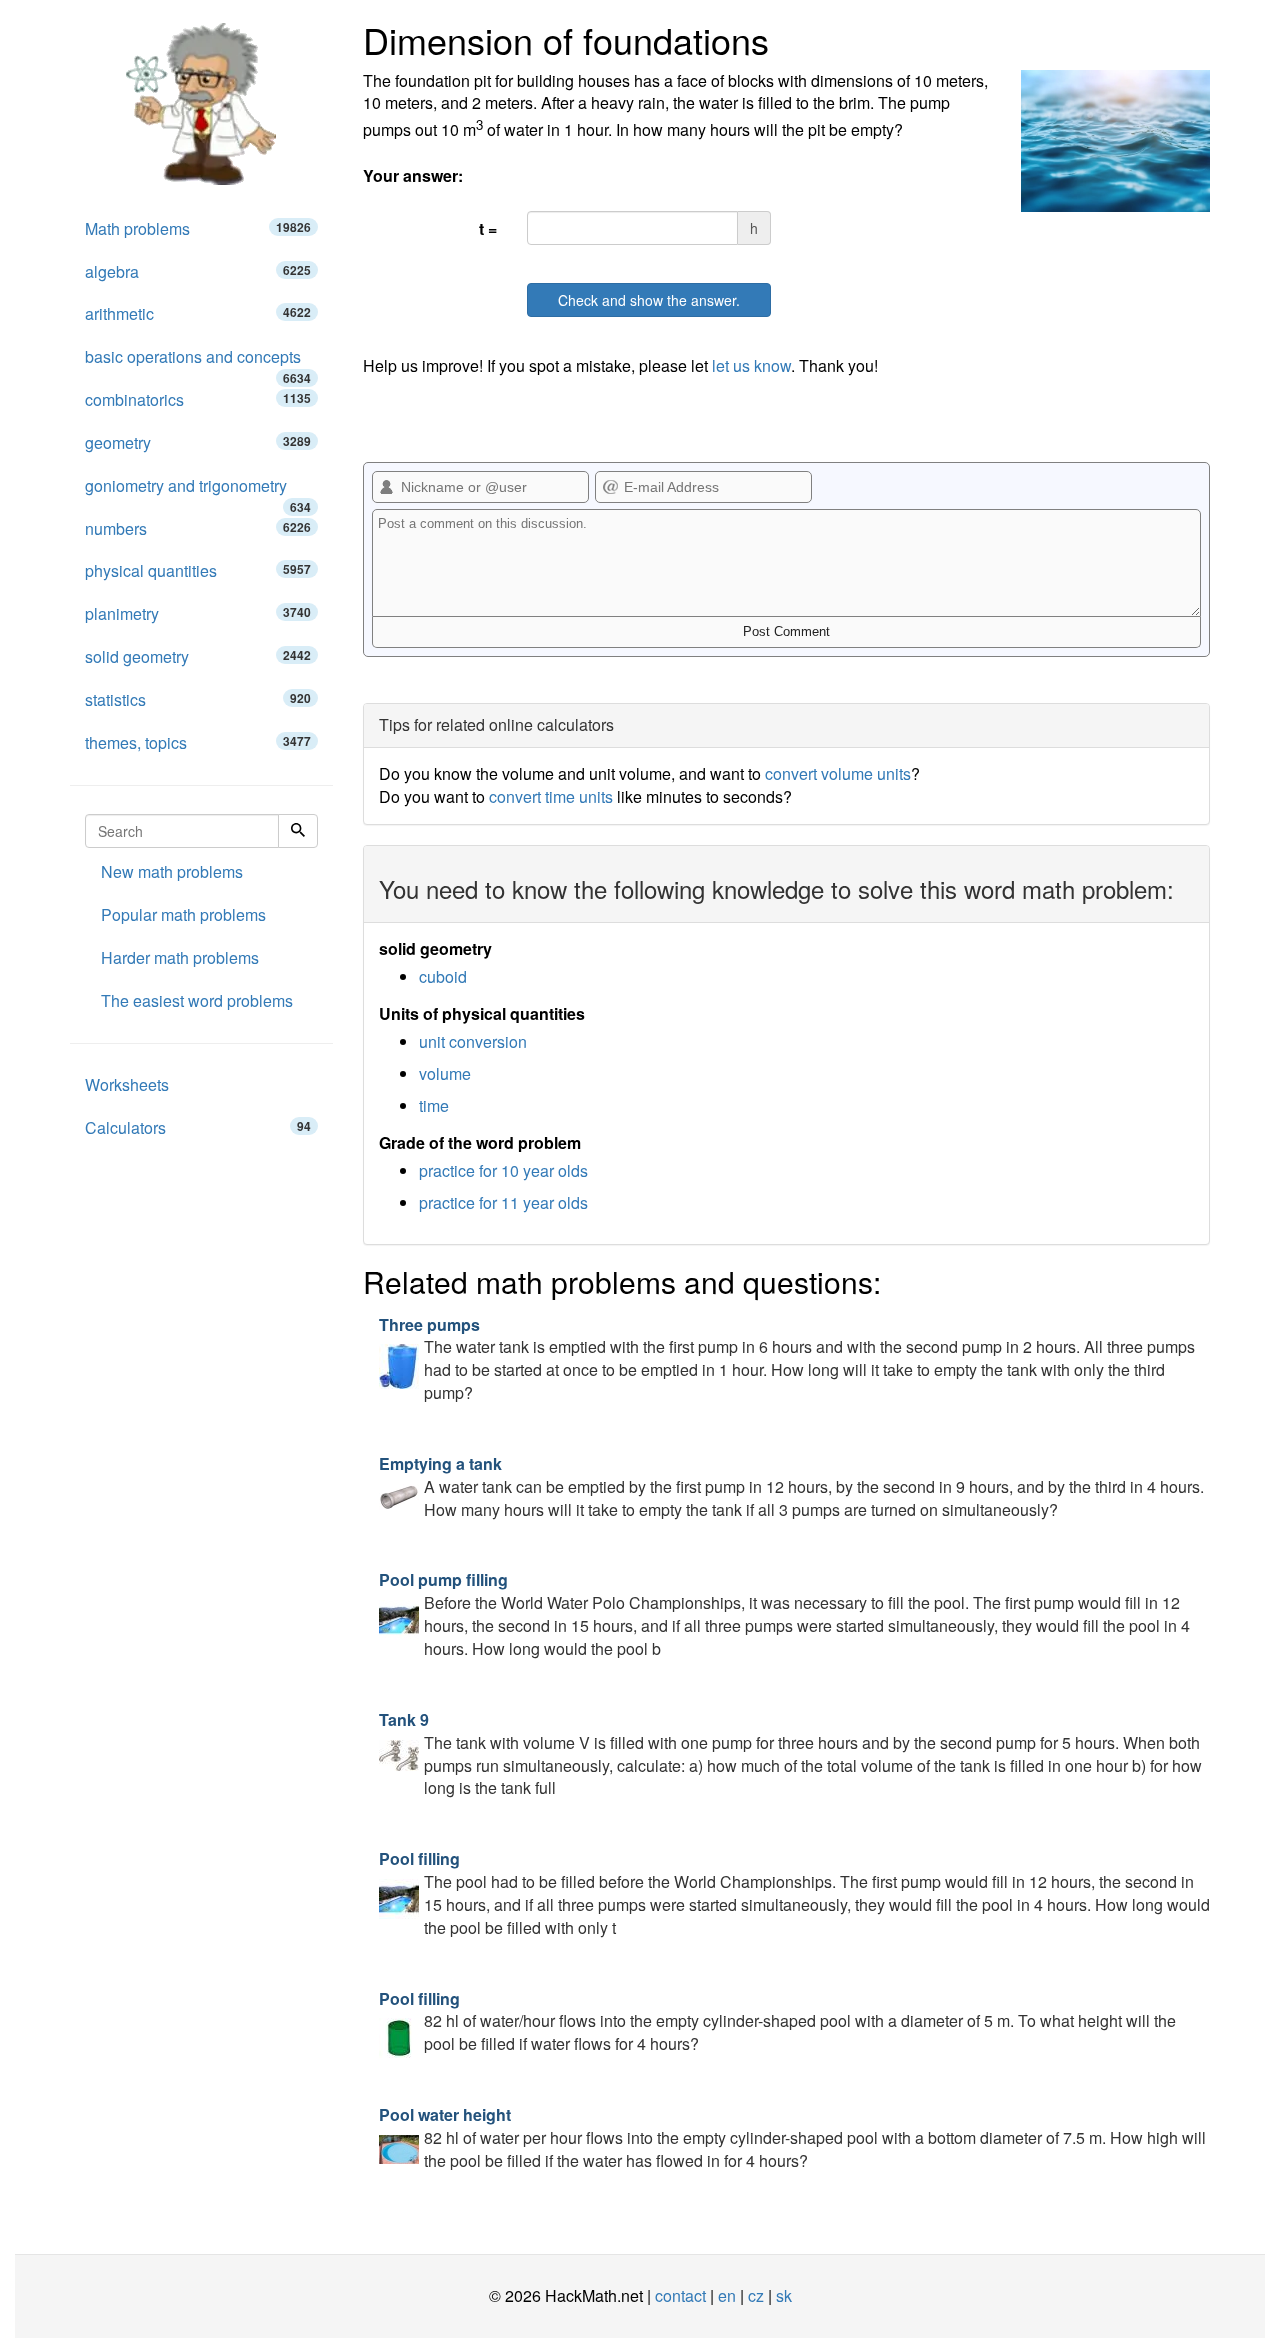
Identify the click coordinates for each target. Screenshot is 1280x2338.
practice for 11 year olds (503, 1202)
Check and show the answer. (649, 300)
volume (445, 1073)
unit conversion (473, 1041)
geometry (198, 442)
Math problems (198, 228)
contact (680, 2295)
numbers (198, 528)
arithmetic (198, 313)
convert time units (551, 796)
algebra (198, 271)
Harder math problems (180, 957)
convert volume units (838, 773)
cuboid (443, 976)
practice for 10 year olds (503, 1170)
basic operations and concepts (198, 362)
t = (488, 228)
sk (784, 2295)
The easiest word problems (197, 1000)
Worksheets (127, 1084)
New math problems (172, 871)
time (434, 1105)
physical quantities (198, 570)
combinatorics (198, 399)
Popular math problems (183, 914)
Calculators (198, 1127)
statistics (198, 699)
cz (756, 2295)
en (727, 2295)
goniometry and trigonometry (198, 491)
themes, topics (198, 742)
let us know (751, 365)
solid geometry (198, 656)
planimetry (198, 613)
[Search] (298, 831)
